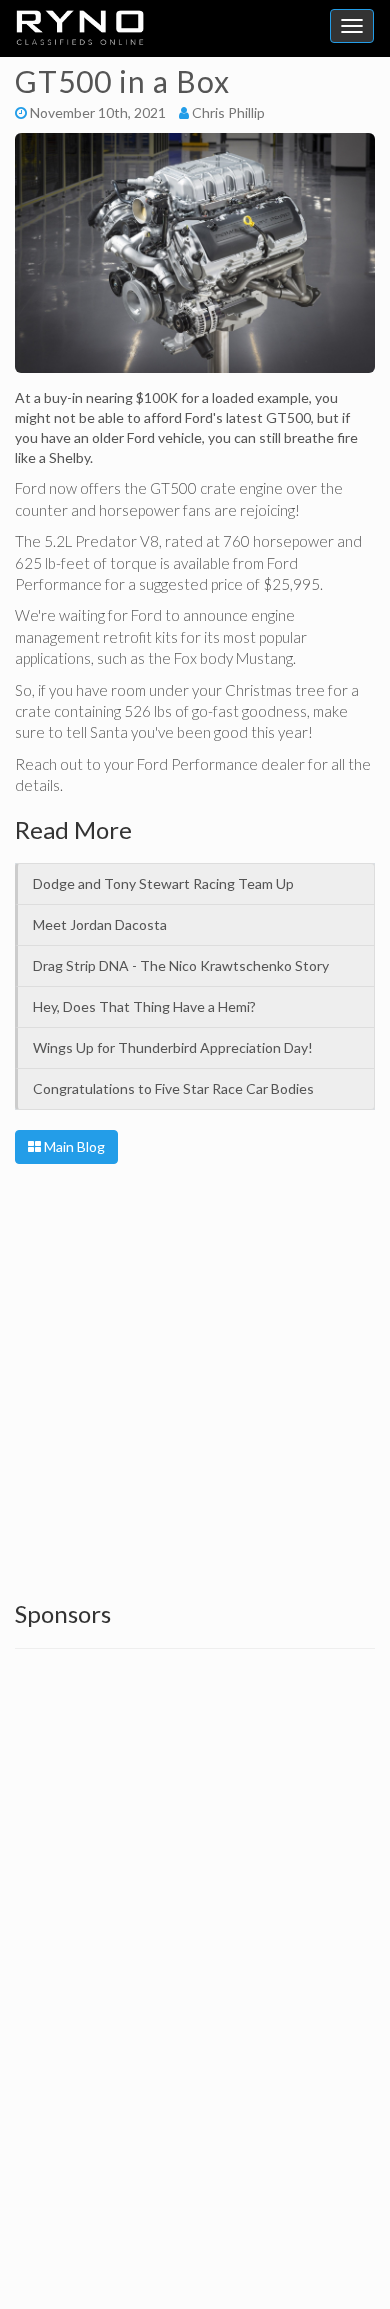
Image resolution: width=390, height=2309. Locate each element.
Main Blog (73, 1146)
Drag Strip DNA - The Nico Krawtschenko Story (181, 965)
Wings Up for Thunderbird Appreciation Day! (173, 1047)
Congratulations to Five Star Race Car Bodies (173, 1088)
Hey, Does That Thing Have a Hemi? (144, 1006)
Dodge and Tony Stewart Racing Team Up (163, 883)
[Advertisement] (195, 1377)
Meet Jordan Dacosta (100, 924)
